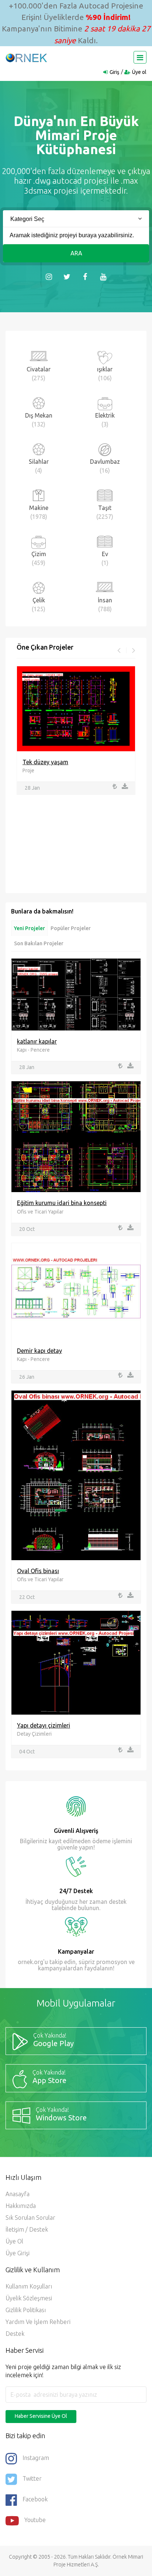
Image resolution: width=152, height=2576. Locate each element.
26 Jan (27, 1377)
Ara (76, 253)
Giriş (114, 72)
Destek (15, 2334)
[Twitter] (67, 276)
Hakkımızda (21, 2206)
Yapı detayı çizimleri (44, 1725)
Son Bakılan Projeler (39, 943)
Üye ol (139, 72)
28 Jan (32, 788)
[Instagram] (49, 276)
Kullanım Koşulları (29, 2286)
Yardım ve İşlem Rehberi (38, 2322)
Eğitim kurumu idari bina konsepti (62, 1203)
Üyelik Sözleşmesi (29, 2298)
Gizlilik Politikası (26, 2310)
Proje (28, 770)
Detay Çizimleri (34, 1734)
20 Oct (27, 1229)
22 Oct (27, 1597)
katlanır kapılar (37, 1041)
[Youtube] (103, 276)
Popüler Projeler (71, 928)
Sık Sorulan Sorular (30, 2218)
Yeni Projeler (30, 928)
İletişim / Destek (27, 2229)
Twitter (32, 2478)
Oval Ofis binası (38, 1571)
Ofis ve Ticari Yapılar (40, 1212)
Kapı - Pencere (33, 1050)
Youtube (35, 2520)
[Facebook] (85, 276)
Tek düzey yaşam (45, 762)
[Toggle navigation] (140, 57)
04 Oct (27, 1752)
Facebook (35, 2499)
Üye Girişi (18, 2253)
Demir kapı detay (39, 1351)
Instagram (36, 2458)
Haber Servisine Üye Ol (41, 2416)
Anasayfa (18, 2194)
